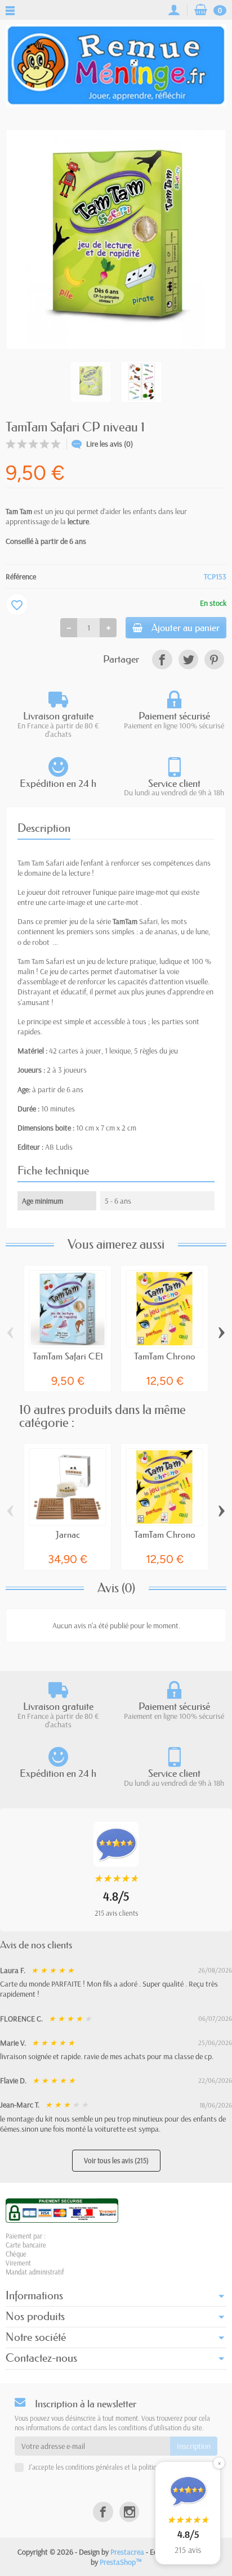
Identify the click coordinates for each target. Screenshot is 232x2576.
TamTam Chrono (165, 1356)
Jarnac (68, 1534)
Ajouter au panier (186, 627)
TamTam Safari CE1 (68, 1356)
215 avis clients (116, 1913)
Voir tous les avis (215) (116, 2160)
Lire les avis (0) (110, 444)
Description (44, 828)
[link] (162, 659)
